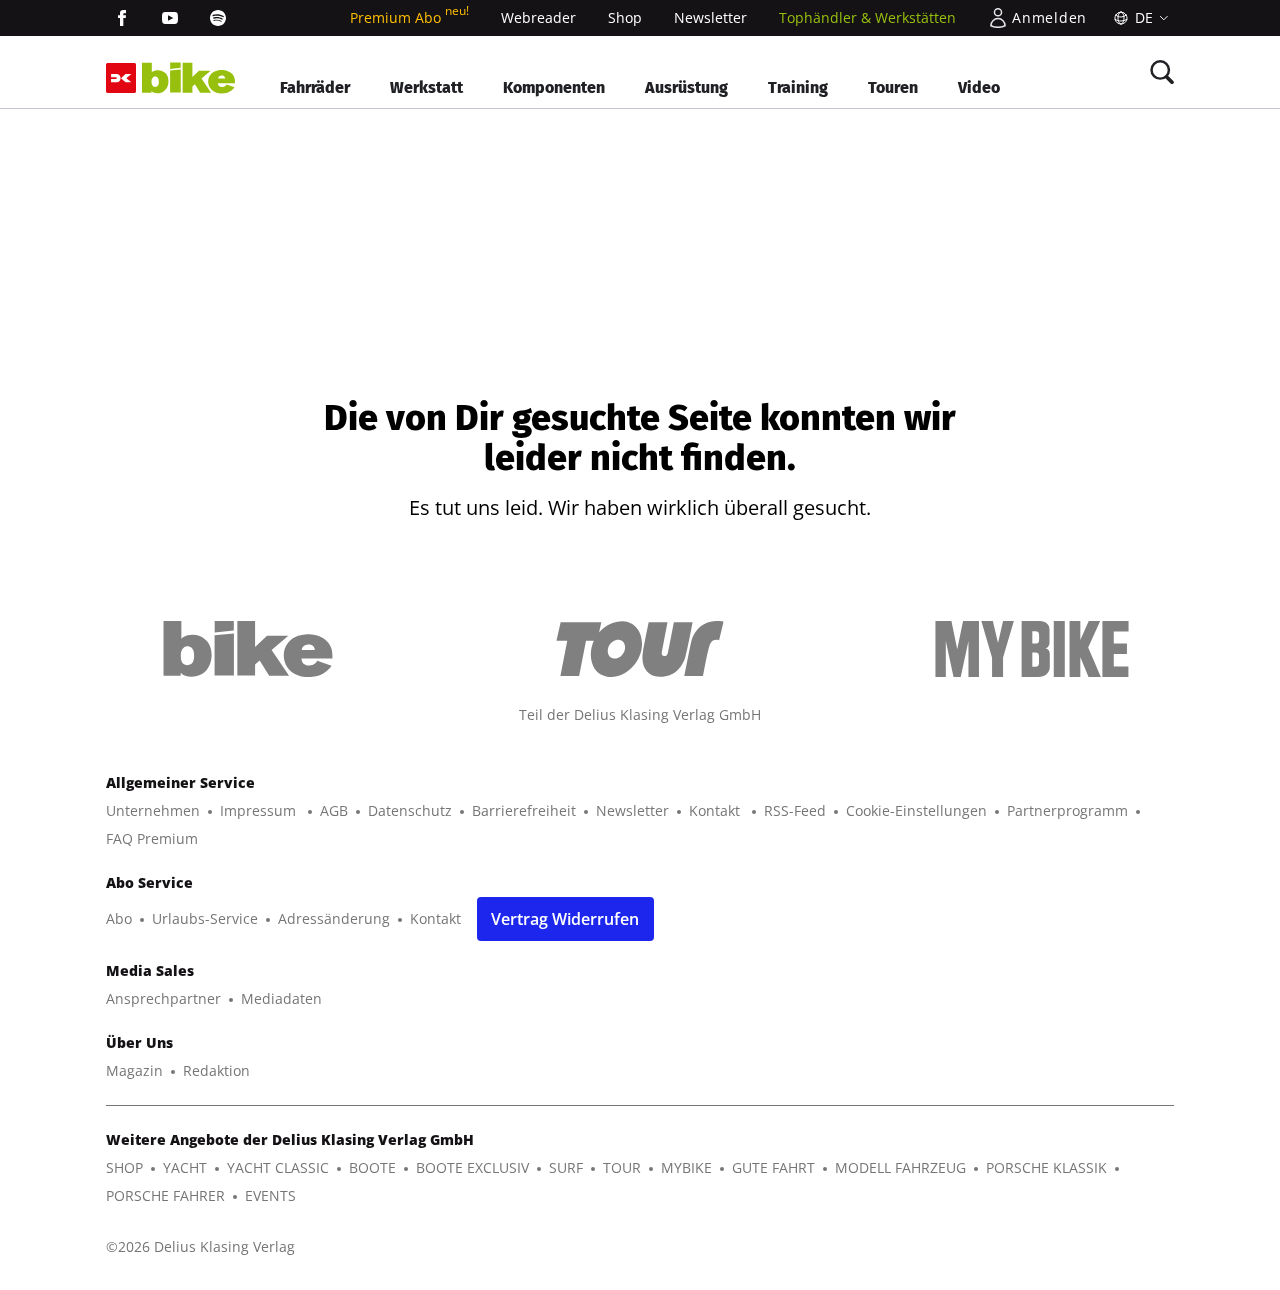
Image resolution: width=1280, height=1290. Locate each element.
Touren (893, 87)
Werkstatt (426, 87)
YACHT (185, 1167)
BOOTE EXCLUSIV (472, 1167)
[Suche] (1162, 72)
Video (979, 87)
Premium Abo (409, 17)
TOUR (622, 1167)
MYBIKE (686, 1167)
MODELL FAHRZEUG (900, 1167)
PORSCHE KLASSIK (1046, 1167)
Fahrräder (315, 87)
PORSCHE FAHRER (165, 1195)
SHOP (124, 1167)
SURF (566, 1167)
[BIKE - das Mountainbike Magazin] (188, 78)
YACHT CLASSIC (278, 1167)
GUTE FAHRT (773, 1167)
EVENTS (270, 1195)
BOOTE (372, 1167)
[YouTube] (170, 18)
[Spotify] (218, 18)
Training (798, 87)
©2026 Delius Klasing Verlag (200, 1246)
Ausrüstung (686, 87)
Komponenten (554, 87)
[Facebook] (122, 18)
